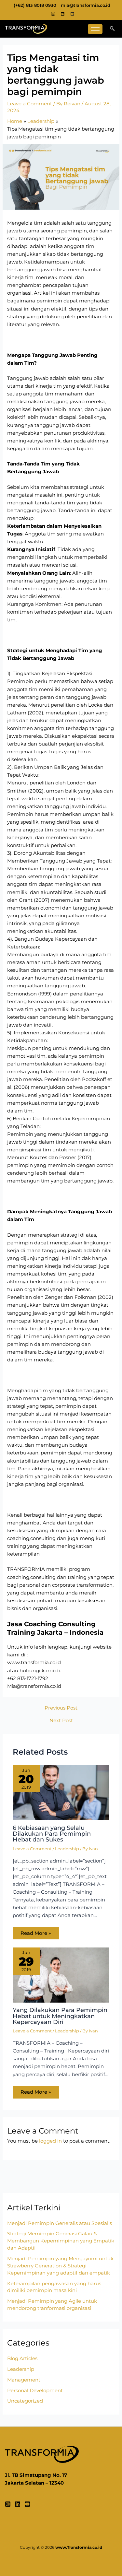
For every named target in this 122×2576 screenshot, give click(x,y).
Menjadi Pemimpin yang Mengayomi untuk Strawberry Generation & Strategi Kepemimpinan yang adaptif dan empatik (60, 2266)
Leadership (67, 1849)
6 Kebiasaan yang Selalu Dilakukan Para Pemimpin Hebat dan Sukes (52, 1834)
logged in (50, 2141)
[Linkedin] (18, 2504)
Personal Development (35, 2391)
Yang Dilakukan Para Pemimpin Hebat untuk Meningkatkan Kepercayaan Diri (60, 2016)
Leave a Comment (30, 104)
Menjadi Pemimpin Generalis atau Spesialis (60, 2223)
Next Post (61, 1721)
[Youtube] (73, 14)
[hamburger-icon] (95, 29)
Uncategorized (25, 2401)
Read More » (36, 1933)
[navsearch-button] (112, 29)
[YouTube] (27, 2504)
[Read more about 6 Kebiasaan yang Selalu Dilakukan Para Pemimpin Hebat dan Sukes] (61, 1792)
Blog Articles (22, 2358)
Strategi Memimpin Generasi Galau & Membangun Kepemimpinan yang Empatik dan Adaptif (61, 2241)
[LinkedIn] (63, 14)
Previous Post (61, 1708)
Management (24, 2380)
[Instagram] (53, 14)
